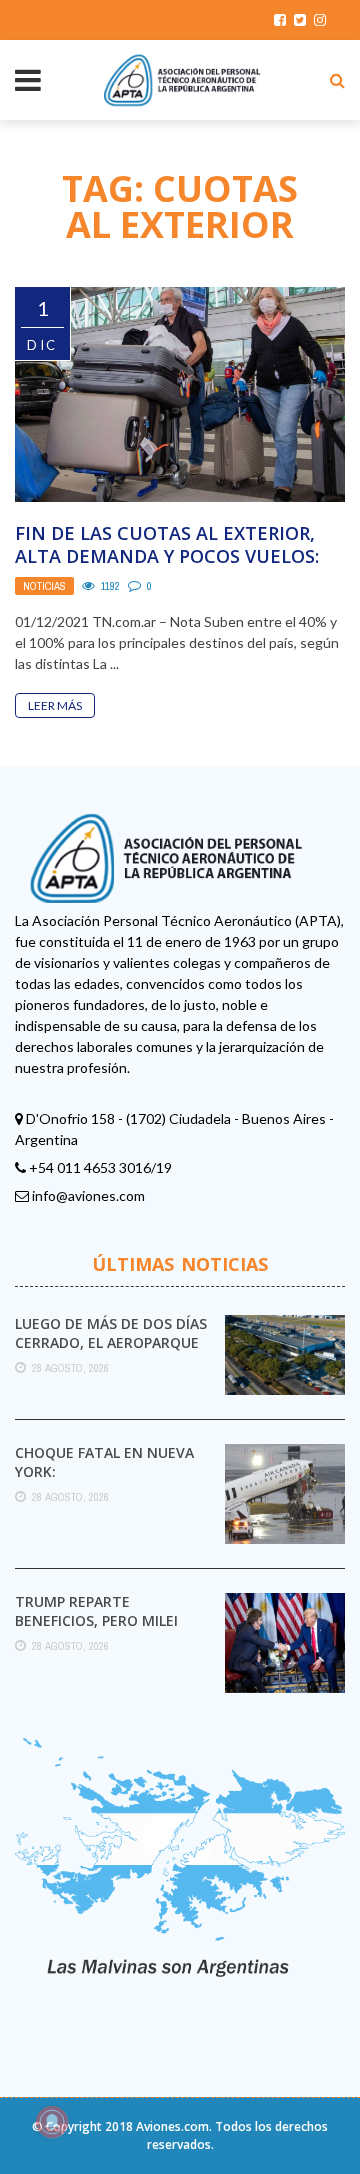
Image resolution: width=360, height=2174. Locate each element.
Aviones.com (172, 2126)
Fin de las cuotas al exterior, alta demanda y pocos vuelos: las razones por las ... (167, 556)
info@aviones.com (88, 1195)
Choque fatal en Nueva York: (104, 1461)
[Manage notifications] (52, 2122)
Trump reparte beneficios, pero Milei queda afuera (96, 1619)
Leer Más (55, 705)
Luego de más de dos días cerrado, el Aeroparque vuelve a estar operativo (112, 1341)
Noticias (44, 586)
